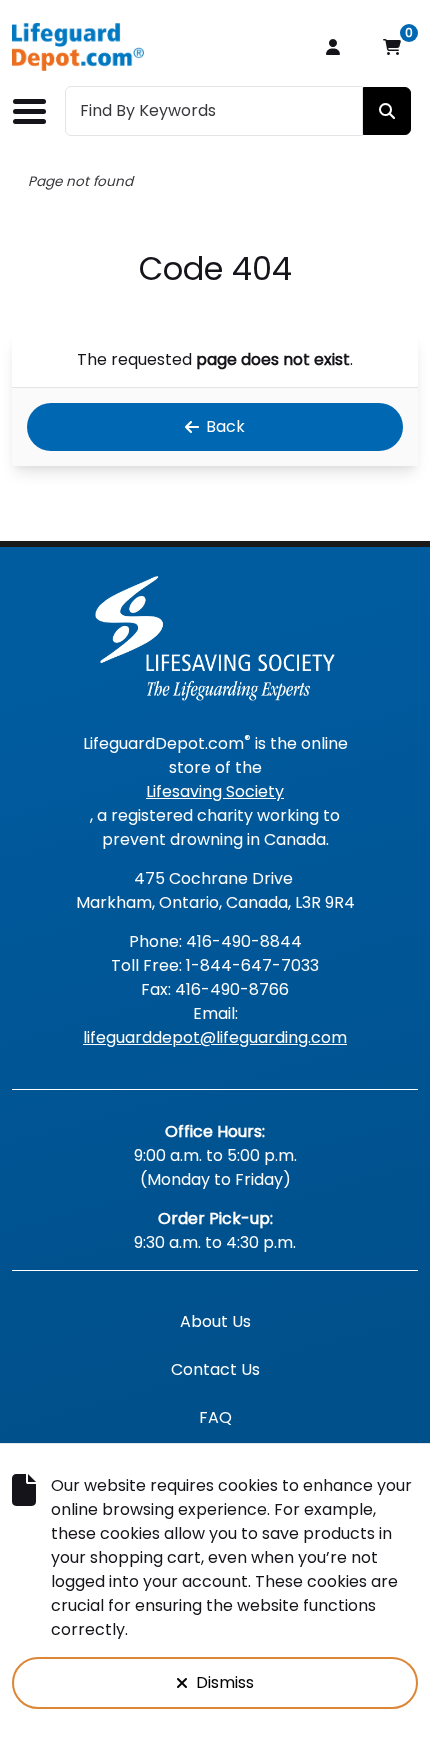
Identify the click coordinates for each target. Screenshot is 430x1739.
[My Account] (333, 47)
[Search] (387, 111)
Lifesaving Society (215, 791)
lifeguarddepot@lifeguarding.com (215, 1037)
